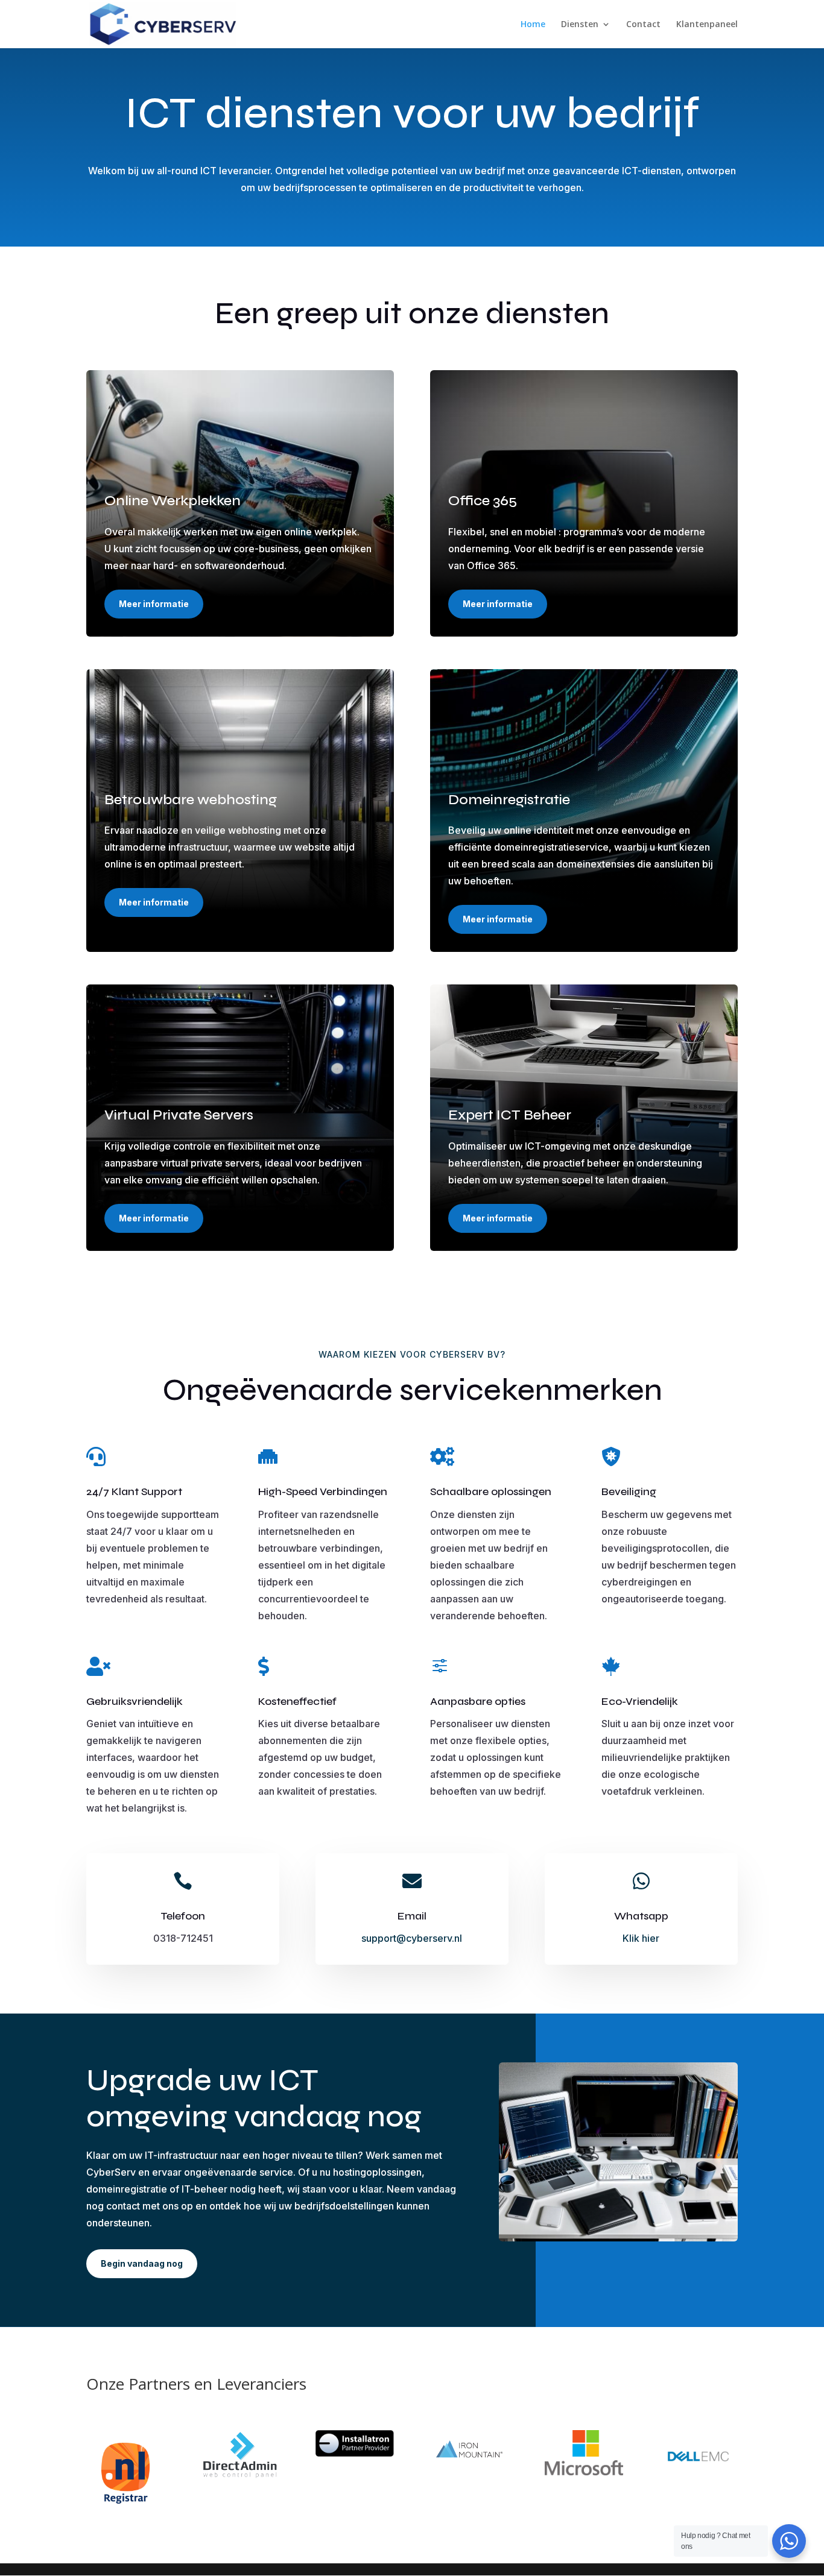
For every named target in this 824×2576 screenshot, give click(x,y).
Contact (643, 25)
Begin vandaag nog (142, 2263)
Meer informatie (154, 604)
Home (533, 25)
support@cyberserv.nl (412, 1938)
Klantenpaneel (707, 25)
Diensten (580, 25)
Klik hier (641, 1938)
